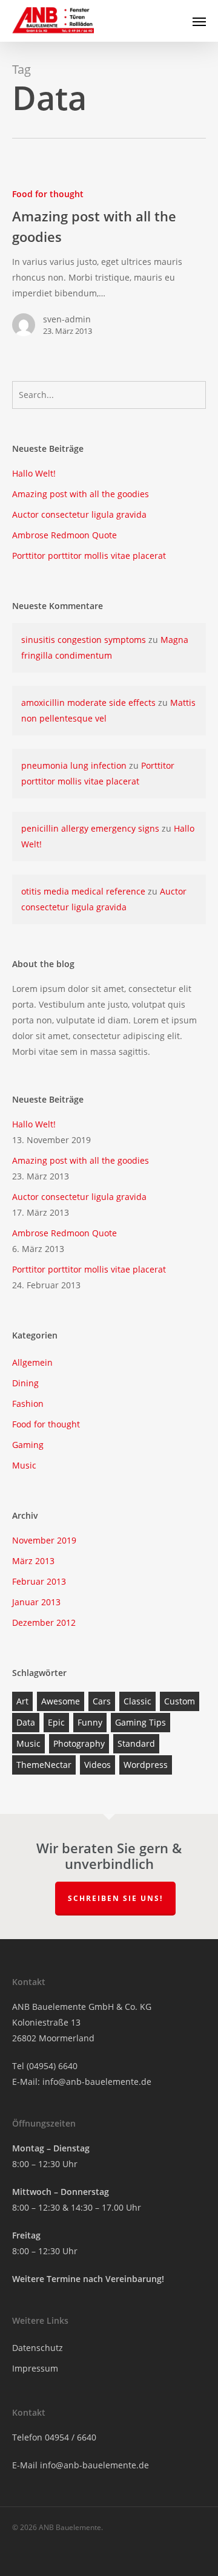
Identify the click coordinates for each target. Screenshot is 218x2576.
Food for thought (48, 194)
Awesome (61, 1701)
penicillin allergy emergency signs (90, 828)
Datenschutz (38, 2348)
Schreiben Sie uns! (115, 1898)
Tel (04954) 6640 (45, 2066)
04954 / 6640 (71, 2437)
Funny (90, 1722)
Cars (102, 1701)
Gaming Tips (140, 1722)
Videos (97, 1765)
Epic (56, 1722)
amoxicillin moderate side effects (88, 703)
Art (22, 1701)
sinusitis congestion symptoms (84, 640)
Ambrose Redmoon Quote (64, 535)
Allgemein (32, 1362)
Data (26, 1722)
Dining (25, 1383)
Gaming (28, 1445)
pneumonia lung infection (74, 765)
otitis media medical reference (83, 891)
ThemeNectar (44, 1765)
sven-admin (67, 319)
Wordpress (146, 1765)
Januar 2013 (36, 1602)
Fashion (28, 1404)
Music (24, 1465)
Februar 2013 (39, 1581)
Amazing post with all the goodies (81, 494)
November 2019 (44, 1540)
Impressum (35, 2368)
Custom (180, 1701)
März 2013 (33, 1561)
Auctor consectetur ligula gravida (79, 514)
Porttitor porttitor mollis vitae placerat (89, 556)
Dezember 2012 (44, 1622)
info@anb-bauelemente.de (97, 2082)
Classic (137, 1701)
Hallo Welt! (34, 473)
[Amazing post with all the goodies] (109, 267)
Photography (79, 1743)
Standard (136, 1743)
